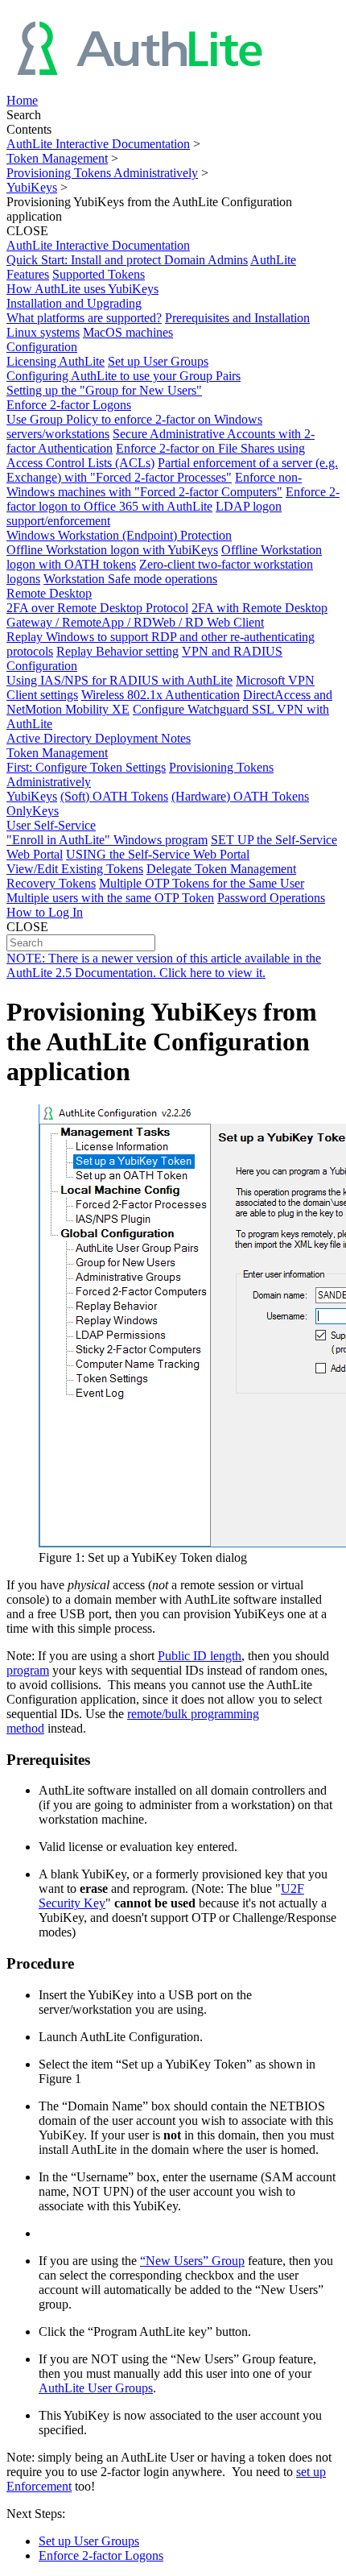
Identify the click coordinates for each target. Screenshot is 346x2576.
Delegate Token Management (221, 869)
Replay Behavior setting (117, 651)
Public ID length (200, 1656)
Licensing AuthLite (56, 361)
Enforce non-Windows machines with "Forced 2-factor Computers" (154, 485)
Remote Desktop (49, 593)
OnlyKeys (33, 811)
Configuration (42, 347)
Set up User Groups (158, 361)
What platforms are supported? (84, 318)
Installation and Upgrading (74, 303)
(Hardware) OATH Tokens (240, 796)
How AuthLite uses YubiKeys (82, 289)
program (28, 1670)
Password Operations (271, 898)
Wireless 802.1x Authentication (161, 695)
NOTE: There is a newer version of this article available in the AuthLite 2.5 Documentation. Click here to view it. (164, 965)
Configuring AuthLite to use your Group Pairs (124, 376)
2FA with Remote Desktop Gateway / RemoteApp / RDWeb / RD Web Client (167, 615)
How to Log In (45, 912)
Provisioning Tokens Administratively (102, 173)
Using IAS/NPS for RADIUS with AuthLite (119, 680)
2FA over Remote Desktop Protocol (97, 608)
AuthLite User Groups (96, 2388)
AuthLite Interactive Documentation (98, 144)
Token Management (57, 158)
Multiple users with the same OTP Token (110, 898)
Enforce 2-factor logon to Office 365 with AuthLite (173, 499)
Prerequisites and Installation (237, 318)
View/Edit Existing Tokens (75, 869)
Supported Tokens (99, 274)
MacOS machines (128, 332)
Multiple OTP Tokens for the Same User (202, 883)
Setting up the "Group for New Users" (104, 390)
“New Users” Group (192, 2261)
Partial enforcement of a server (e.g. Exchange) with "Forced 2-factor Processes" (172, 470)
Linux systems (43, 332)
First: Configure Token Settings (86, 767)
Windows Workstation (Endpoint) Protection (119, 535)
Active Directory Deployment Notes (99, 738)
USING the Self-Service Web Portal (158, 854)
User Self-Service (51, 825)
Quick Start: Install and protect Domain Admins (127, 260)
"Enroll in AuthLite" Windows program (107, 840)
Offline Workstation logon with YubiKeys (112, 550)
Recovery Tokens (51, 883)
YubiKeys (32, 187)
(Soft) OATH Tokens (114, 796)
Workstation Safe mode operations (130, 579)
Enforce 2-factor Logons (69, 405)
